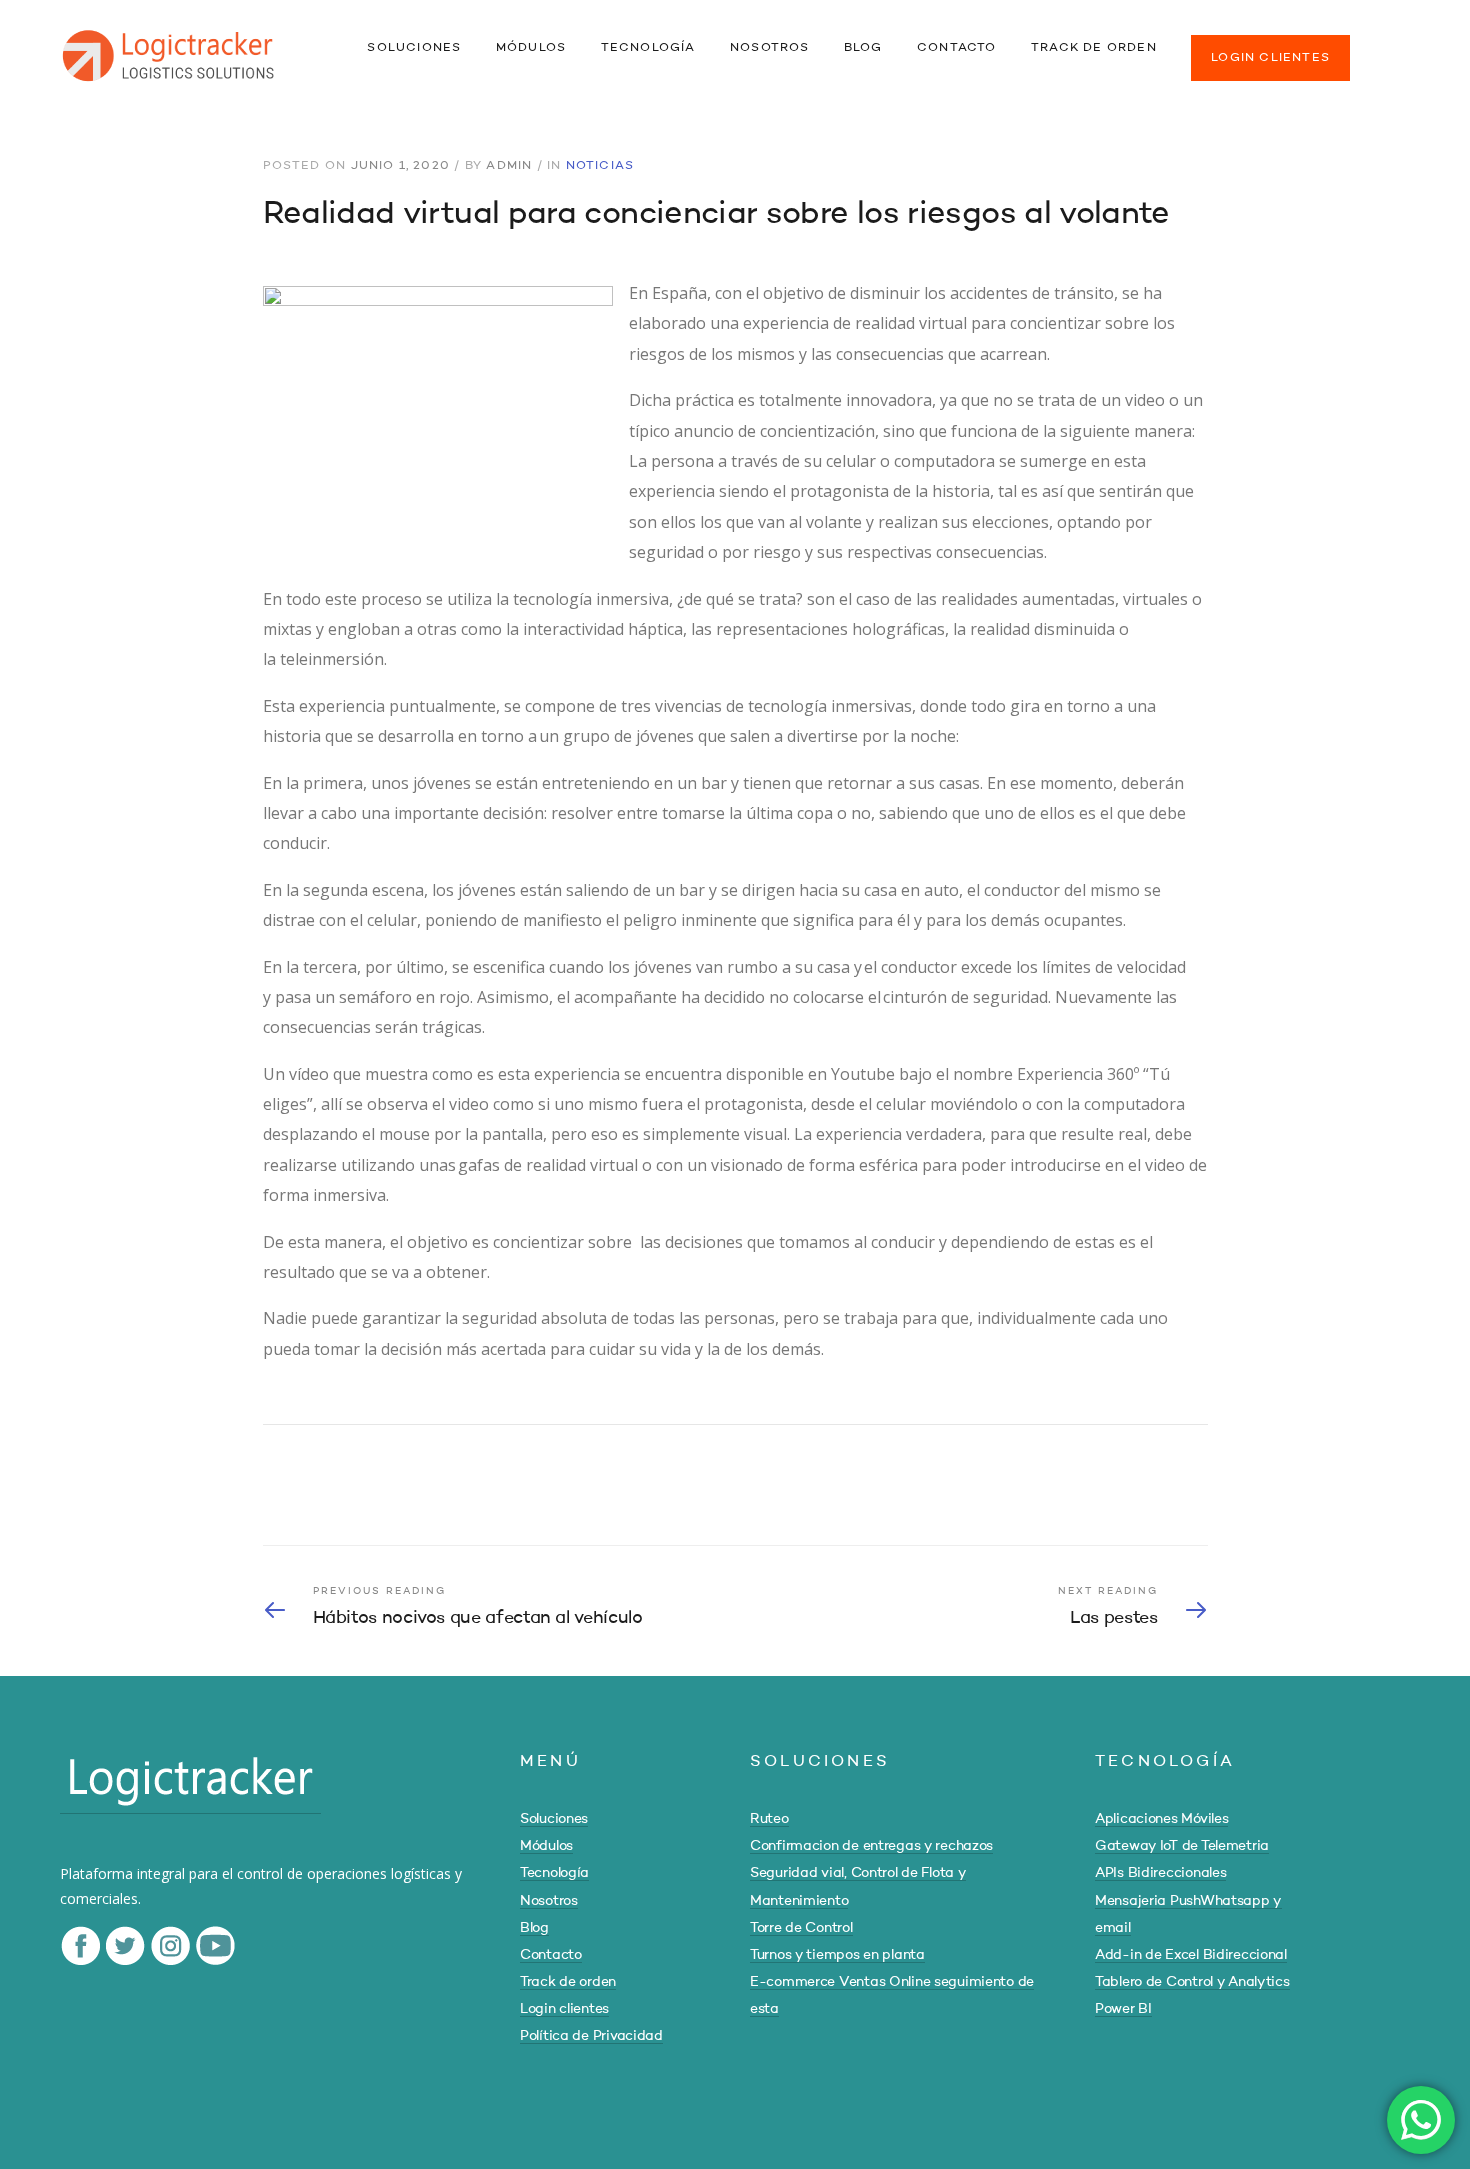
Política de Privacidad (591, 2036)
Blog (534, 1928)
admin (509, 166)
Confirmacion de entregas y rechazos (871, 1846)
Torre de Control (801, 1928)
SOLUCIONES (414, 48)
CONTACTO (957, 48)
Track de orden (568, 1982)
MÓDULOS (531, 48)
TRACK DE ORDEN (1094, 48)
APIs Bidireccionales (1160, 1873)
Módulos (546, 1846)
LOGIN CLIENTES (1270, 58)
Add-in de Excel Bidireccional (1191, 1955)
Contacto (551, 1955)
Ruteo (769, 1819)
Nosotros (549, 1901)
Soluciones (554, 1819)
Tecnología (554, 1873)
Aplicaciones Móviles (1161, 1819)
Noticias (600, 166)
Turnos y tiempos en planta (837, 1955)
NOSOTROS (770, 48)
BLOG (863, 48)
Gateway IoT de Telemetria (1182, 1846)
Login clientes (564, 2009)
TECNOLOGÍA (648, 48)
